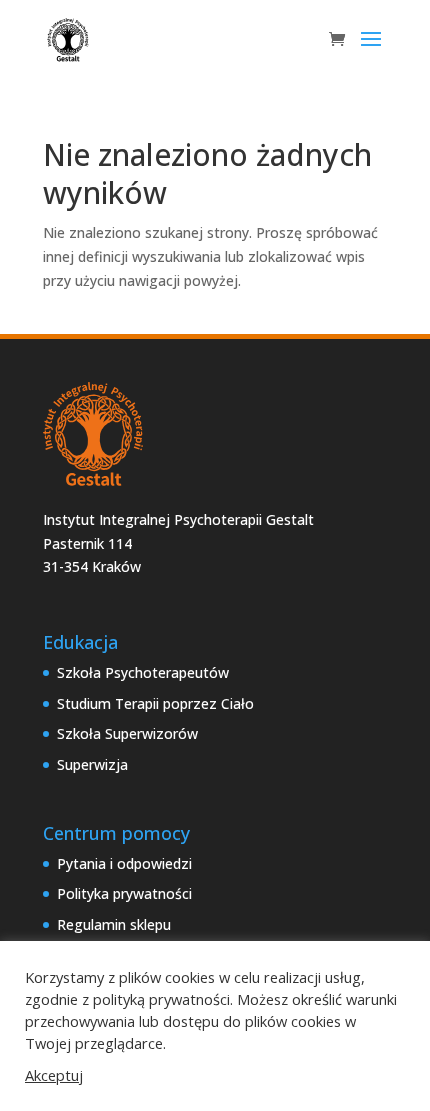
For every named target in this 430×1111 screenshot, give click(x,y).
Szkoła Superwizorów (127, 733)
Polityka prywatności (124, 893)
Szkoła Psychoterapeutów (143, 672)
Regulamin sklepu (114, 924)
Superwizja (92, 764)
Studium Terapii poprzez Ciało (155, 703)
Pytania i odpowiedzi (124, 863)
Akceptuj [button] (54, 1075)
